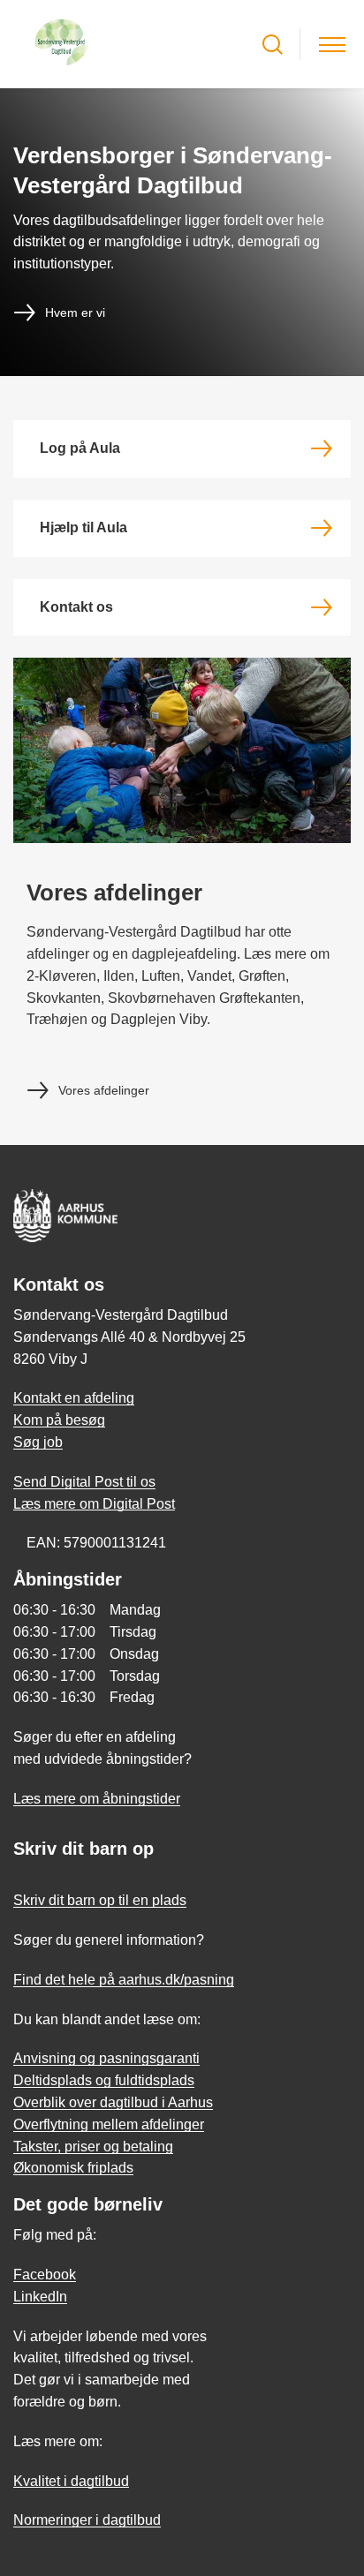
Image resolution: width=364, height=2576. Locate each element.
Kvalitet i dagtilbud (71, 2481)
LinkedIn (40, 2297)
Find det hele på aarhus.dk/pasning (124, 1980)
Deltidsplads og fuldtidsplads (104, 2080)
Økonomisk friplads (73, 2168)
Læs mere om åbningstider (97, 1799)
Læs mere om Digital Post (94, 1504)
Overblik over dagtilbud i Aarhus (113, 2102)
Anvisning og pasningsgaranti (106, 2058)
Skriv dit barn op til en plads (100, 1900)
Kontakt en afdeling (74, 1398)
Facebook (45, 2275)
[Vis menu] (332, 45)
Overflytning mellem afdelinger (109, 2124)
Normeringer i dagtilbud (87, 2520)
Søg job (38, 1442)
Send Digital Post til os (84, 1482)
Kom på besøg (59, 1420)
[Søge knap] (273, 45)
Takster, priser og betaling (93, 2147)
